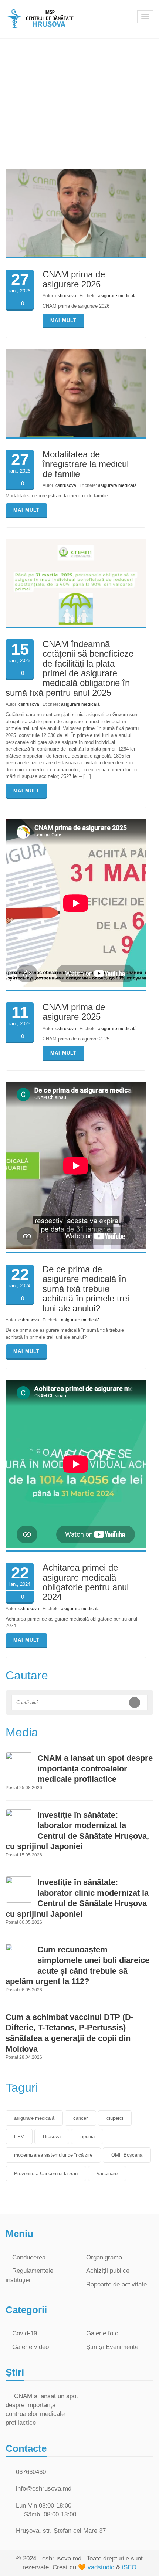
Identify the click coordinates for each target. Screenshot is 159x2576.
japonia (87, 2137)
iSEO (129, 2567)
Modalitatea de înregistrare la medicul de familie (86, 464)
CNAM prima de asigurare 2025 (74, 1012)
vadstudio (101, 2567)
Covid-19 (25, 2333)
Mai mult (63, 320)
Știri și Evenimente (112, 2347)
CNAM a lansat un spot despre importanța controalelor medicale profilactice (95, 1768)
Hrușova (52, 2137)
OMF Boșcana (127, 2155)
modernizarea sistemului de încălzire (53, 2155)
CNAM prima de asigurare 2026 (74, 279)
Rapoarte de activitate (116, 2284)
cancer (80, 2118)
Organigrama (104, 2257)
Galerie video (31, 2347)
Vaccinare (107, 2174)
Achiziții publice (108, 2271)
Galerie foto (102, 2333)
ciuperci (115, 2118)
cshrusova (66, 296)
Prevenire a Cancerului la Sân (46, 2174)
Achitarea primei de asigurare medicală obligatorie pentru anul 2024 (86, 1582)
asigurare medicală (117, 296)
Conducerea (29, 2257)
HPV (19, 2137)
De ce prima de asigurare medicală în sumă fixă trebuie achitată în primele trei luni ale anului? (86, 1289)
